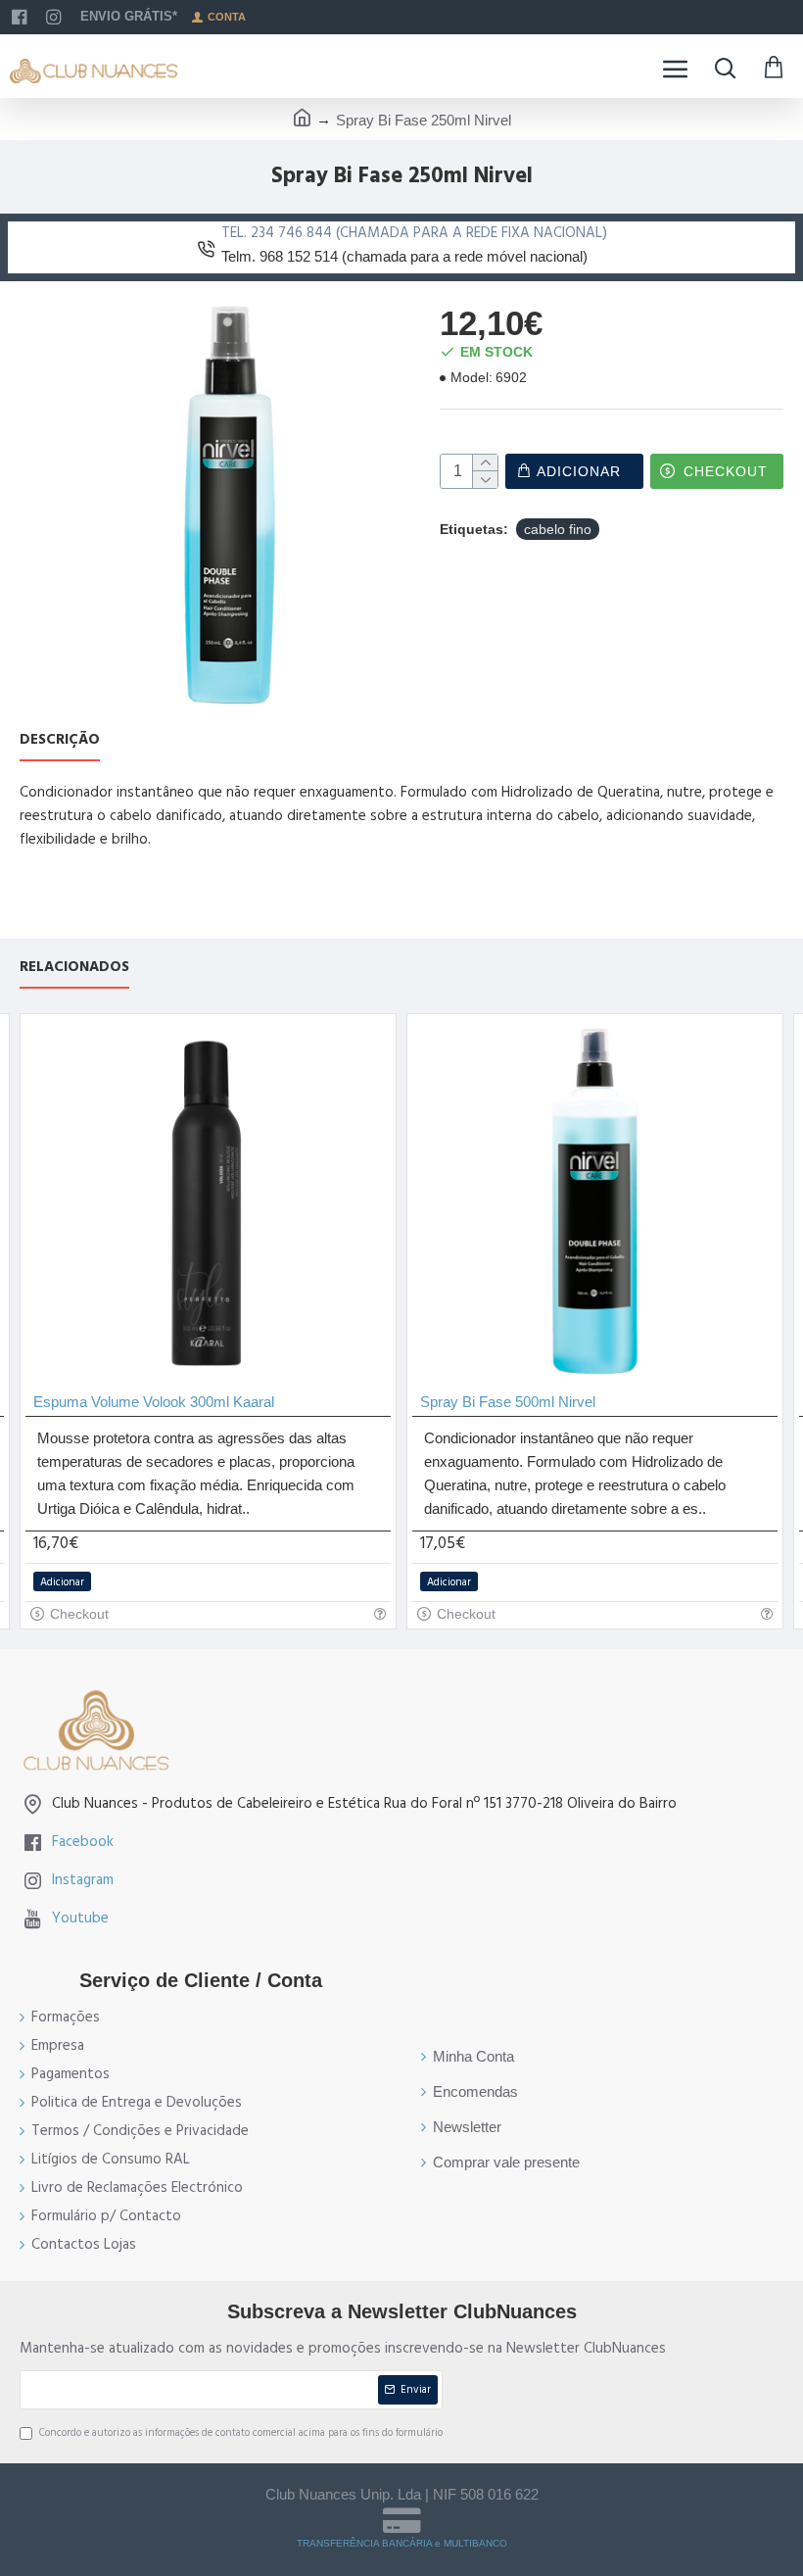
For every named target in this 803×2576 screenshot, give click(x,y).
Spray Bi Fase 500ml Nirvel (508, 1402)
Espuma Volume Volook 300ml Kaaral (154, 1402)
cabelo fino (558, 529)
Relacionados (74, 968)
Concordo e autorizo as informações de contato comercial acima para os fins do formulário (241, 2432)
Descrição (60, 740)
